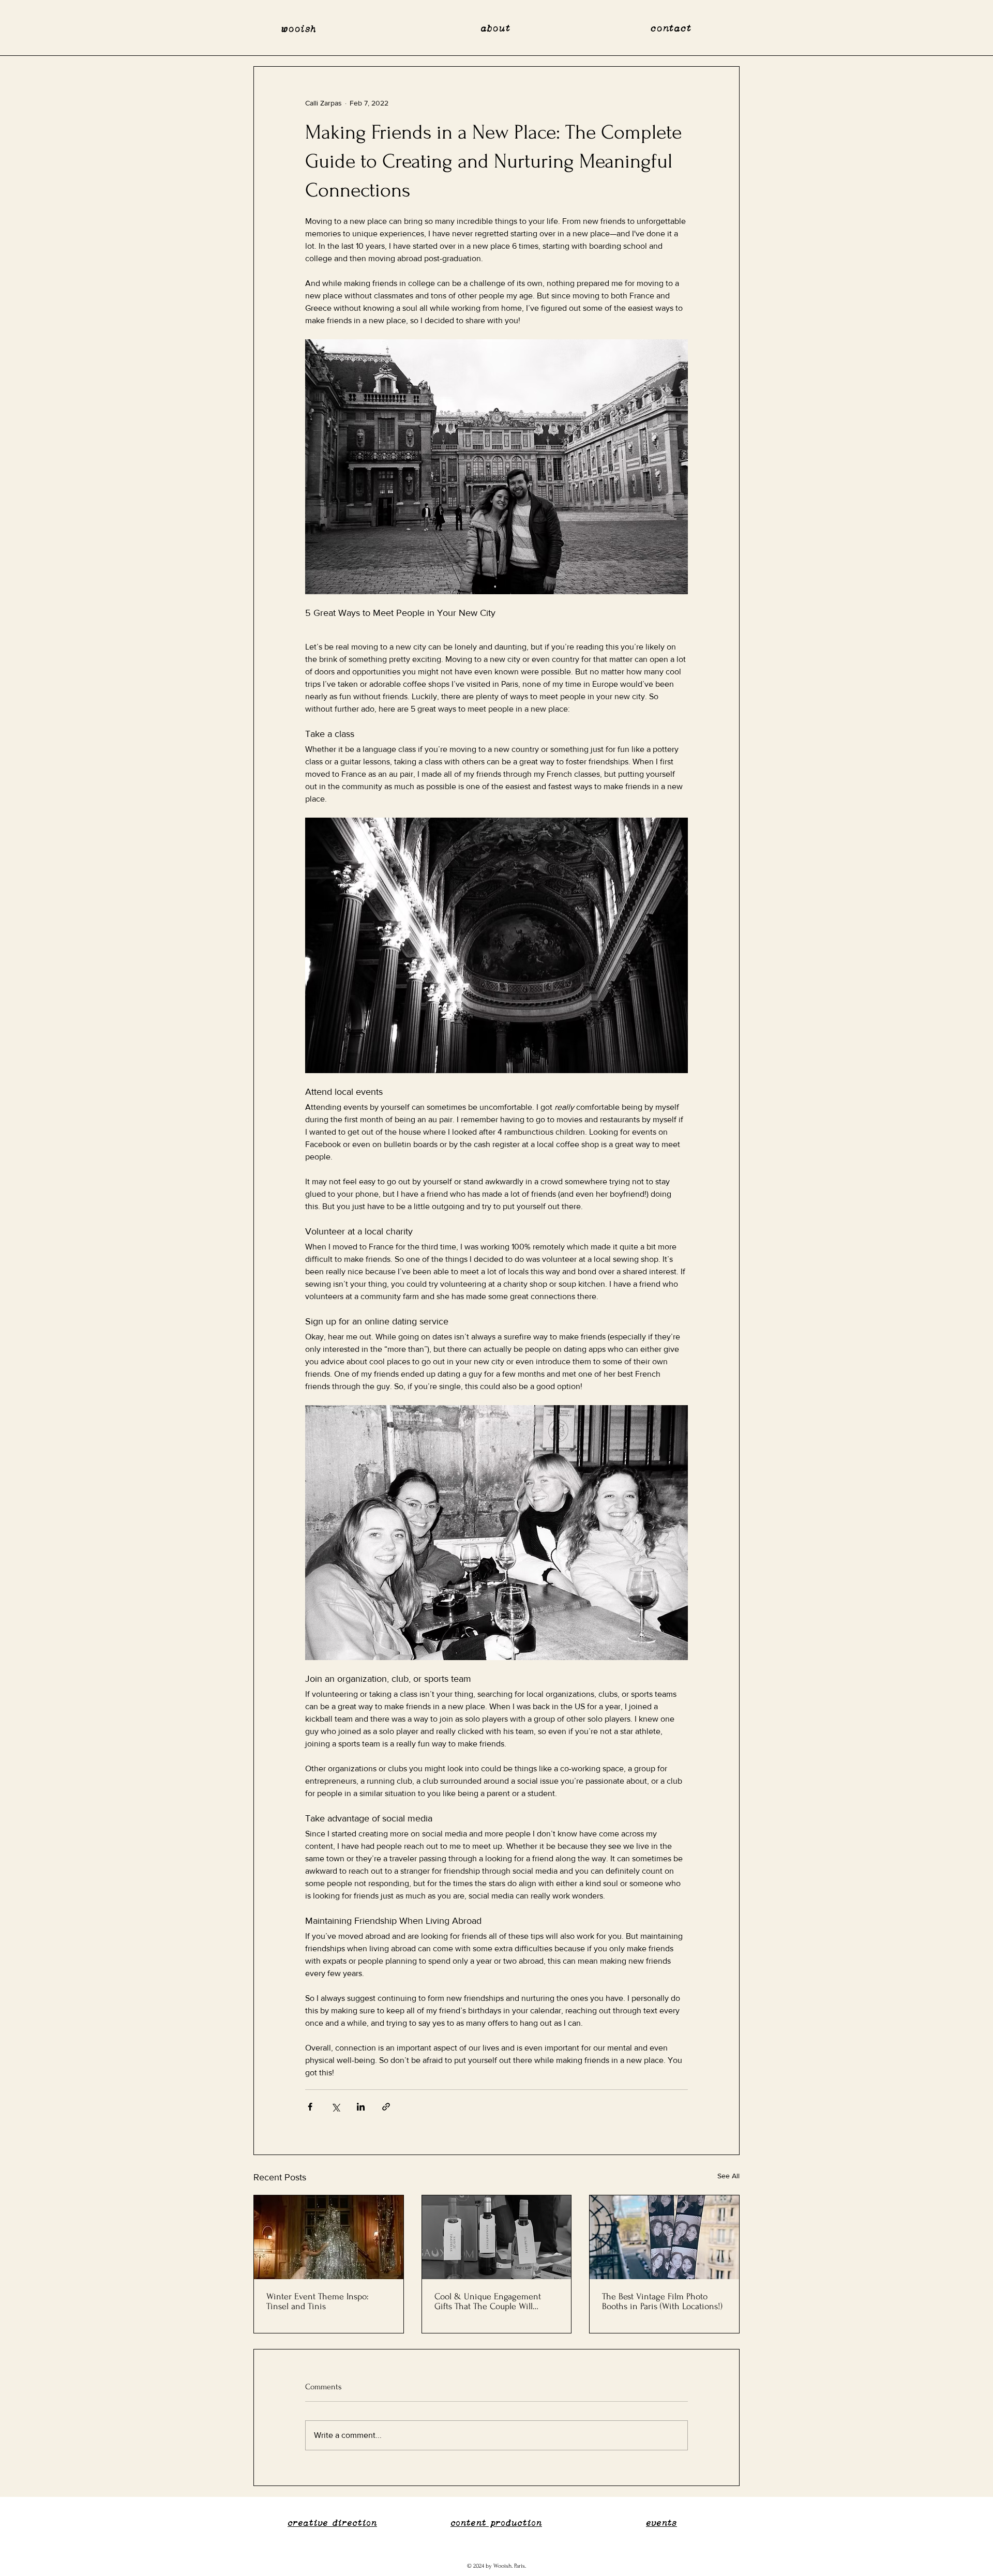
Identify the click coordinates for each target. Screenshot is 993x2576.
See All (728, 2176)
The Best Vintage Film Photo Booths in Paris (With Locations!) (662, 2301)
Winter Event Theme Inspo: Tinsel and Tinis (318, 2301)
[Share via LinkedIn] (361, 2107)
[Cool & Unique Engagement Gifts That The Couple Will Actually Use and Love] (497, 2237)
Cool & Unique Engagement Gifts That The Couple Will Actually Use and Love (488, 2301)
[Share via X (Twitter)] (335, 2107)
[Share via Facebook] (310, 2107)
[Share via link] (386, 2107)
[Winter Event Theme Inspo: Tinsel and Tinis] (329, 2237)
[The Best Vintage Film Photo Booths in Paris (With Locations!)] (664, 2237)
